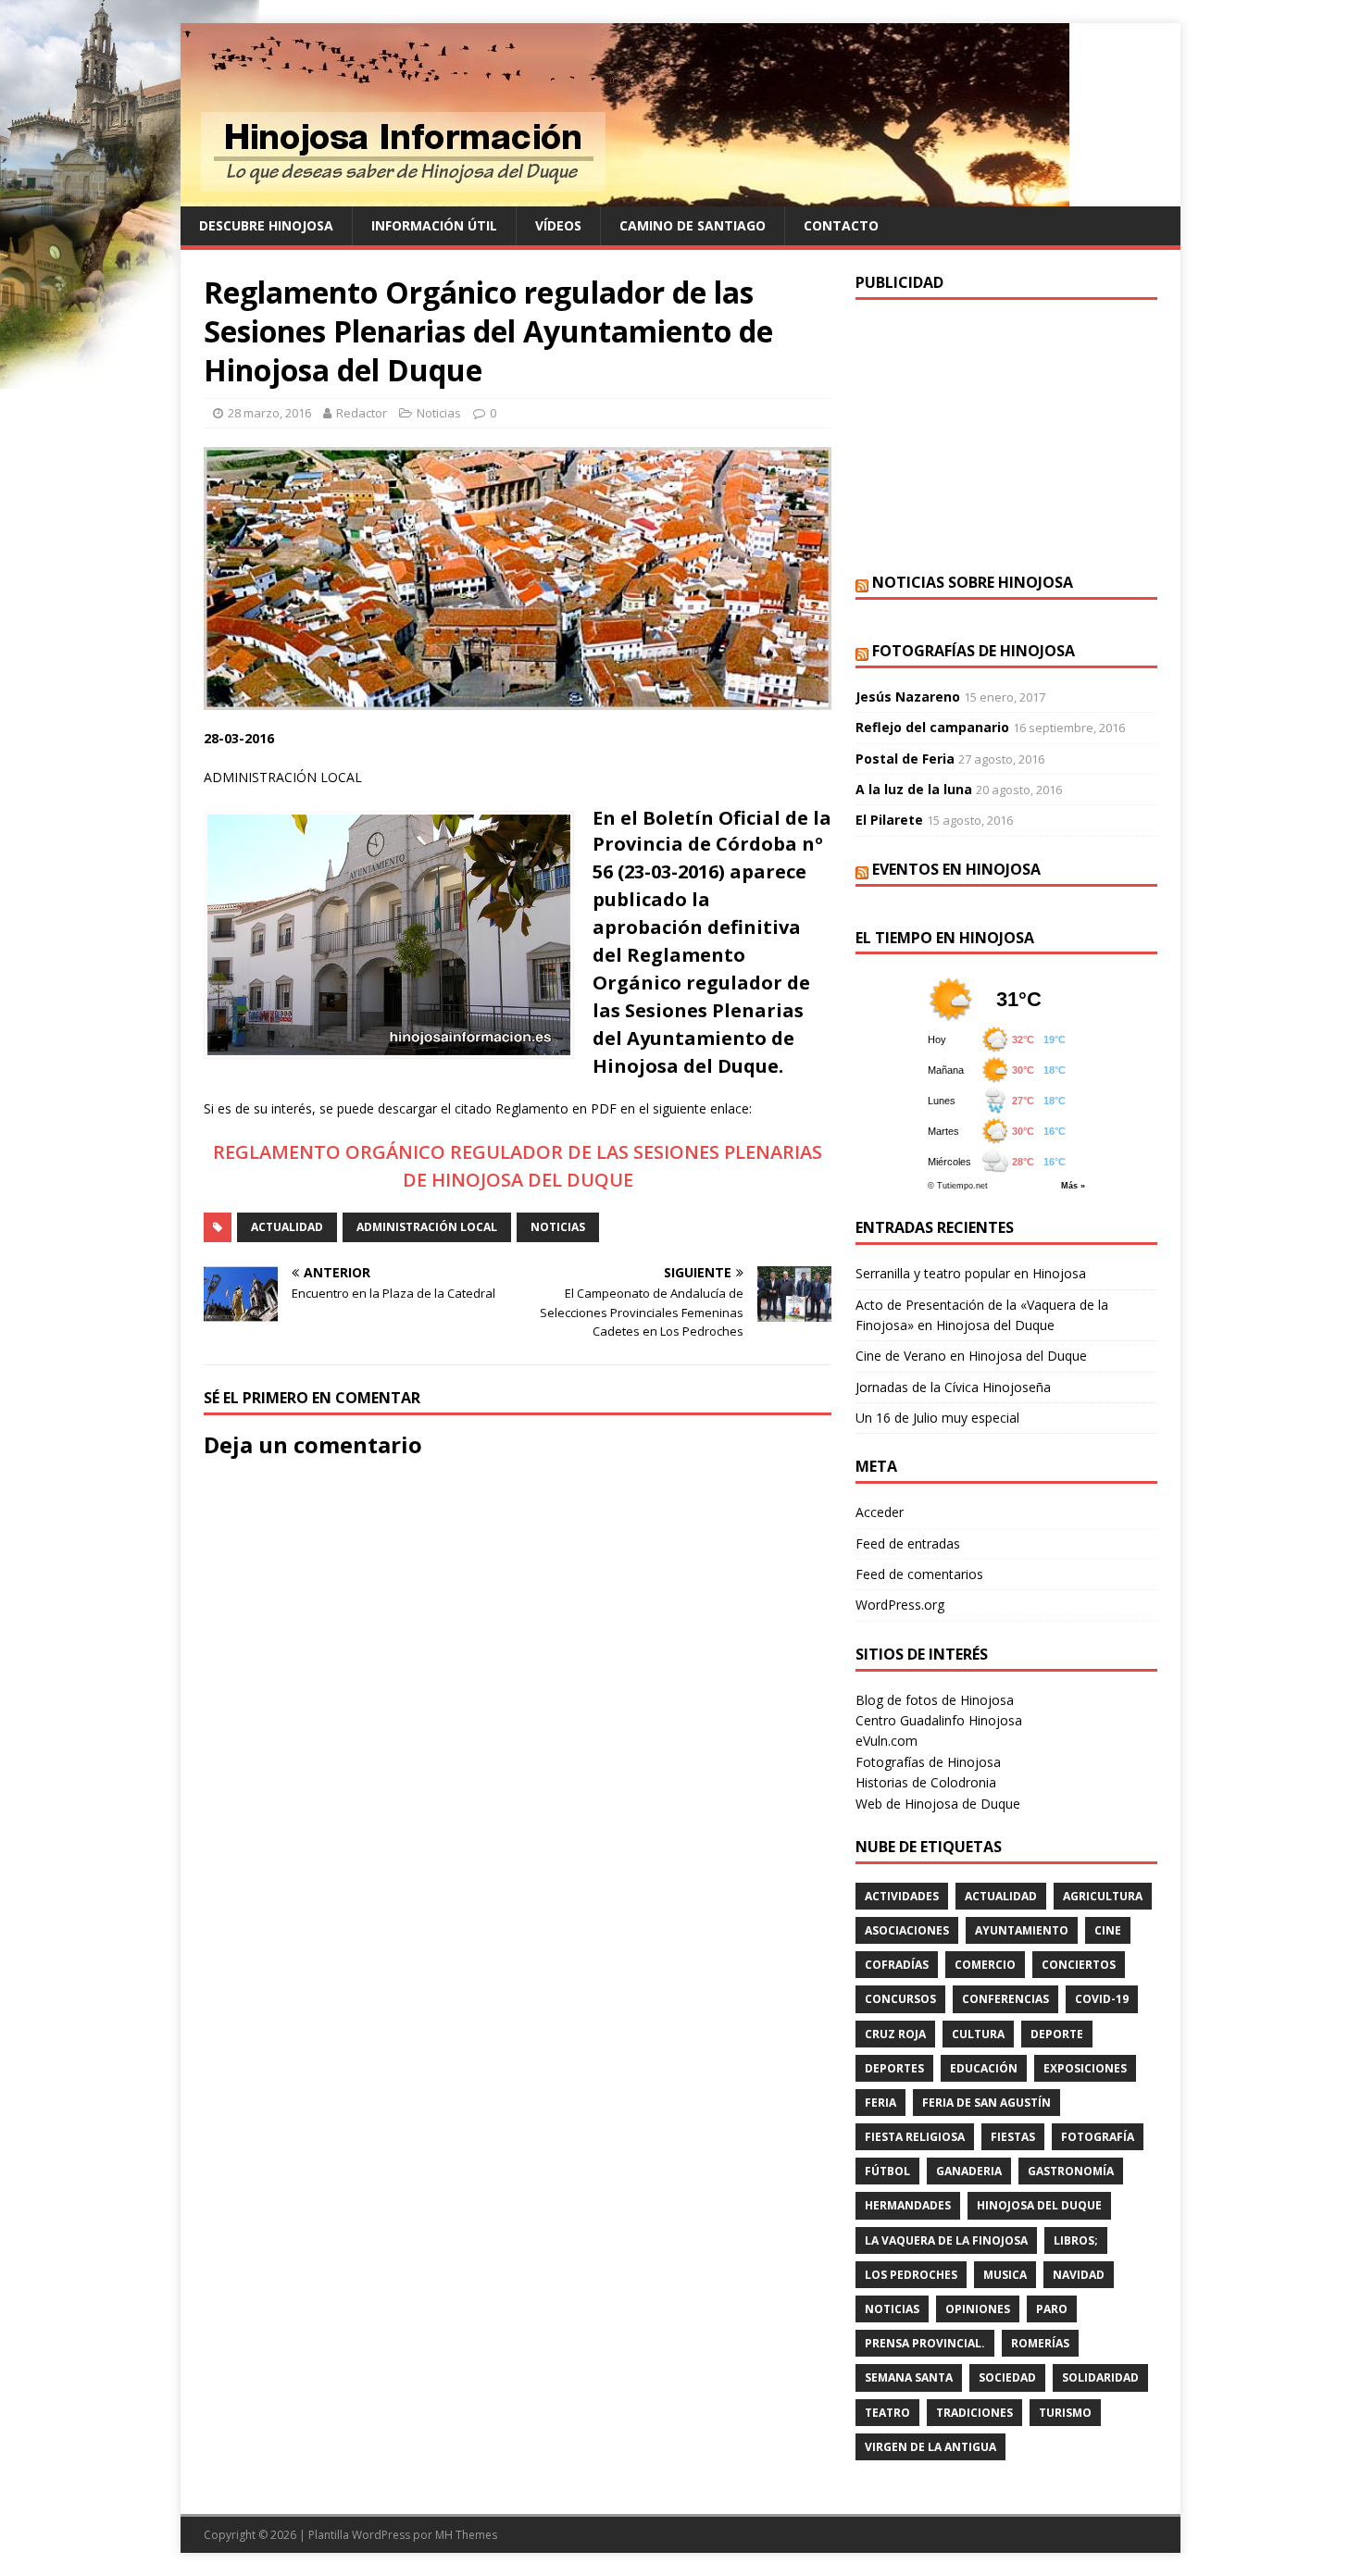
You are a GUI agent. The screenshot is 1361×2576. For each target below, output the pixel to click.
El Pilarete (889, 820)
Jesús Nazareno (908, 697)
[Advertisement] (1006, 434)
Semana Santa (909, 2377)
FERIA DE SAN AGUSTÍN (986, 2103)
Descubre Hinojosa (266, 225)
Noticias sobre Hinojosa (973, 582)
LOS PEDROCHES (911, 2275)
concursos (900, 1999)
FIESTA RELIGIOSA (915, 2137)
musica (1005, 2275)
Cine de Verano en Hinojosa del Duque (971, 1356)
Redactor (362, 413)
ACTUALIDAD (287, 1227)
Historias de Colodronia (926, 1782)
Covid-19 (1102, 1999)
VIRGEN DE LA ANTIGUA (930, 2447)
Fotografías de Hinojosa (974, 651)
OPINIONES (978, 2309)
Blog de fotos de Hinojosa (935, 1700)
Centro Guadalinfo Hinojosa (939, 1720)
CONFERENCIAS (1005, 1999)
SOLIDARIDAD (1100, 2377)
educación (984, 2068)
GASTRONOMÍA (1071, 2171)
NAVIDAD (1079, 2275)
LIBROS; (1076, 2240)
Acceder (880, 1512)
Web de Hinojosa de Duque (938, 1804)
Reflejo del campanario (932, 727)
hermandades (908, 2205)
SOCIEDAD (1007, 2377)
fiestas (1013, 2137)
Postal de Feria (905, 759)
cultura (978, 2034)
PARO (1052, 2309)
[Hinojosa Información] (625, 196)
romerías (1040, 2343)
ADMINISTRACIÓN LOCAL (427, 1227)
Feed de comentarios (919, 1574)
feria (880, 2103)
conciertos (1079, 1965)
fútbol (887, 2171)
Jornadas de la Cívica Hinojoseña (953, 1387)
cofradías (897, 1965)
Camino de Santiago (693, 225)
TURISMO (1065, 2413)
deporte (1057, 2034)
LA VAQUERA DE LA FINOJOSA (946, 2240)
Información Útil (434, 225)
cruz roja (895, 2034)
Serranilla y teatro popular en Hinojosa (971, 1273)
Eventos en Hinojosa (956, 869)
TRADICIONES (974, 2413)
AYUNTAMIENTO (1022, 1930)
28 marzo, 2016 (269, 413)
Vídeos (558, 225)
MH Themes (466, 2535)
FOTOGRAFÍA (1098, 2137)
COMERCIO (985, 1965)
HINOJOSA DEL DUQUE (1039, 2205)
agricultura (1103, 1896)
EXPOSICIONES (1085, 2068)
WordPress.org (900, 1605)
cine (1108, 1930)
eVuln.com (887, 1741)
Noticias (439, 413)
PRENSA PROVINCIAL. (925, 2343)
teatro (887, 2413)
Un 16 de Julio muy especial (937, 1418)
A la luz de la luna (914, 789)
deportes (894, 2068)
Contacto (841, 225)
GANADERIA (969, 2171)
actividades (902, 1896)
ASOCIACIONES (907, 1930)
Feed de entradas (908, 1543)
